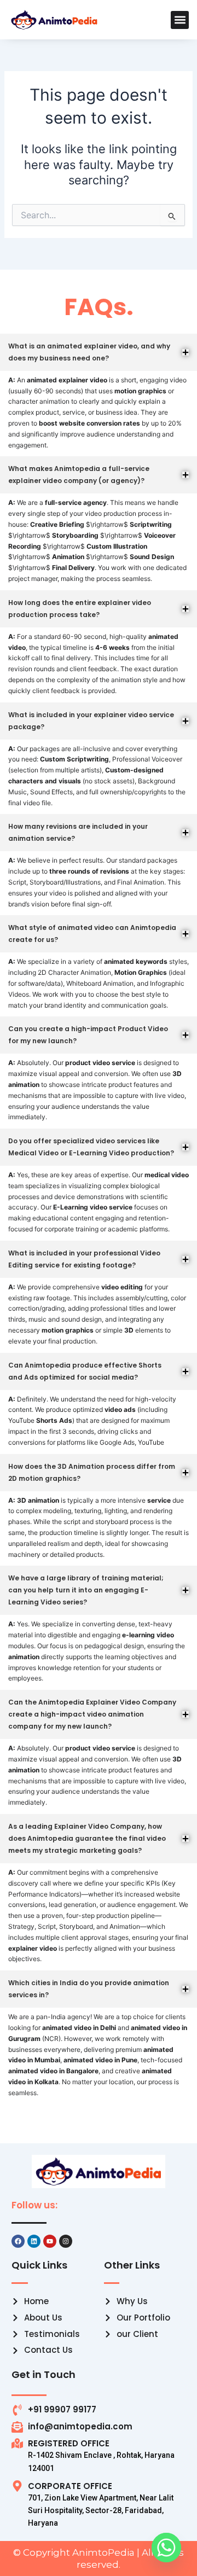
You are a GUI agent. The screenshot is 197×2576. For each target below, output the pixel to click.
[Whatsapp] (166, 2548)
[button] (180, 20)
